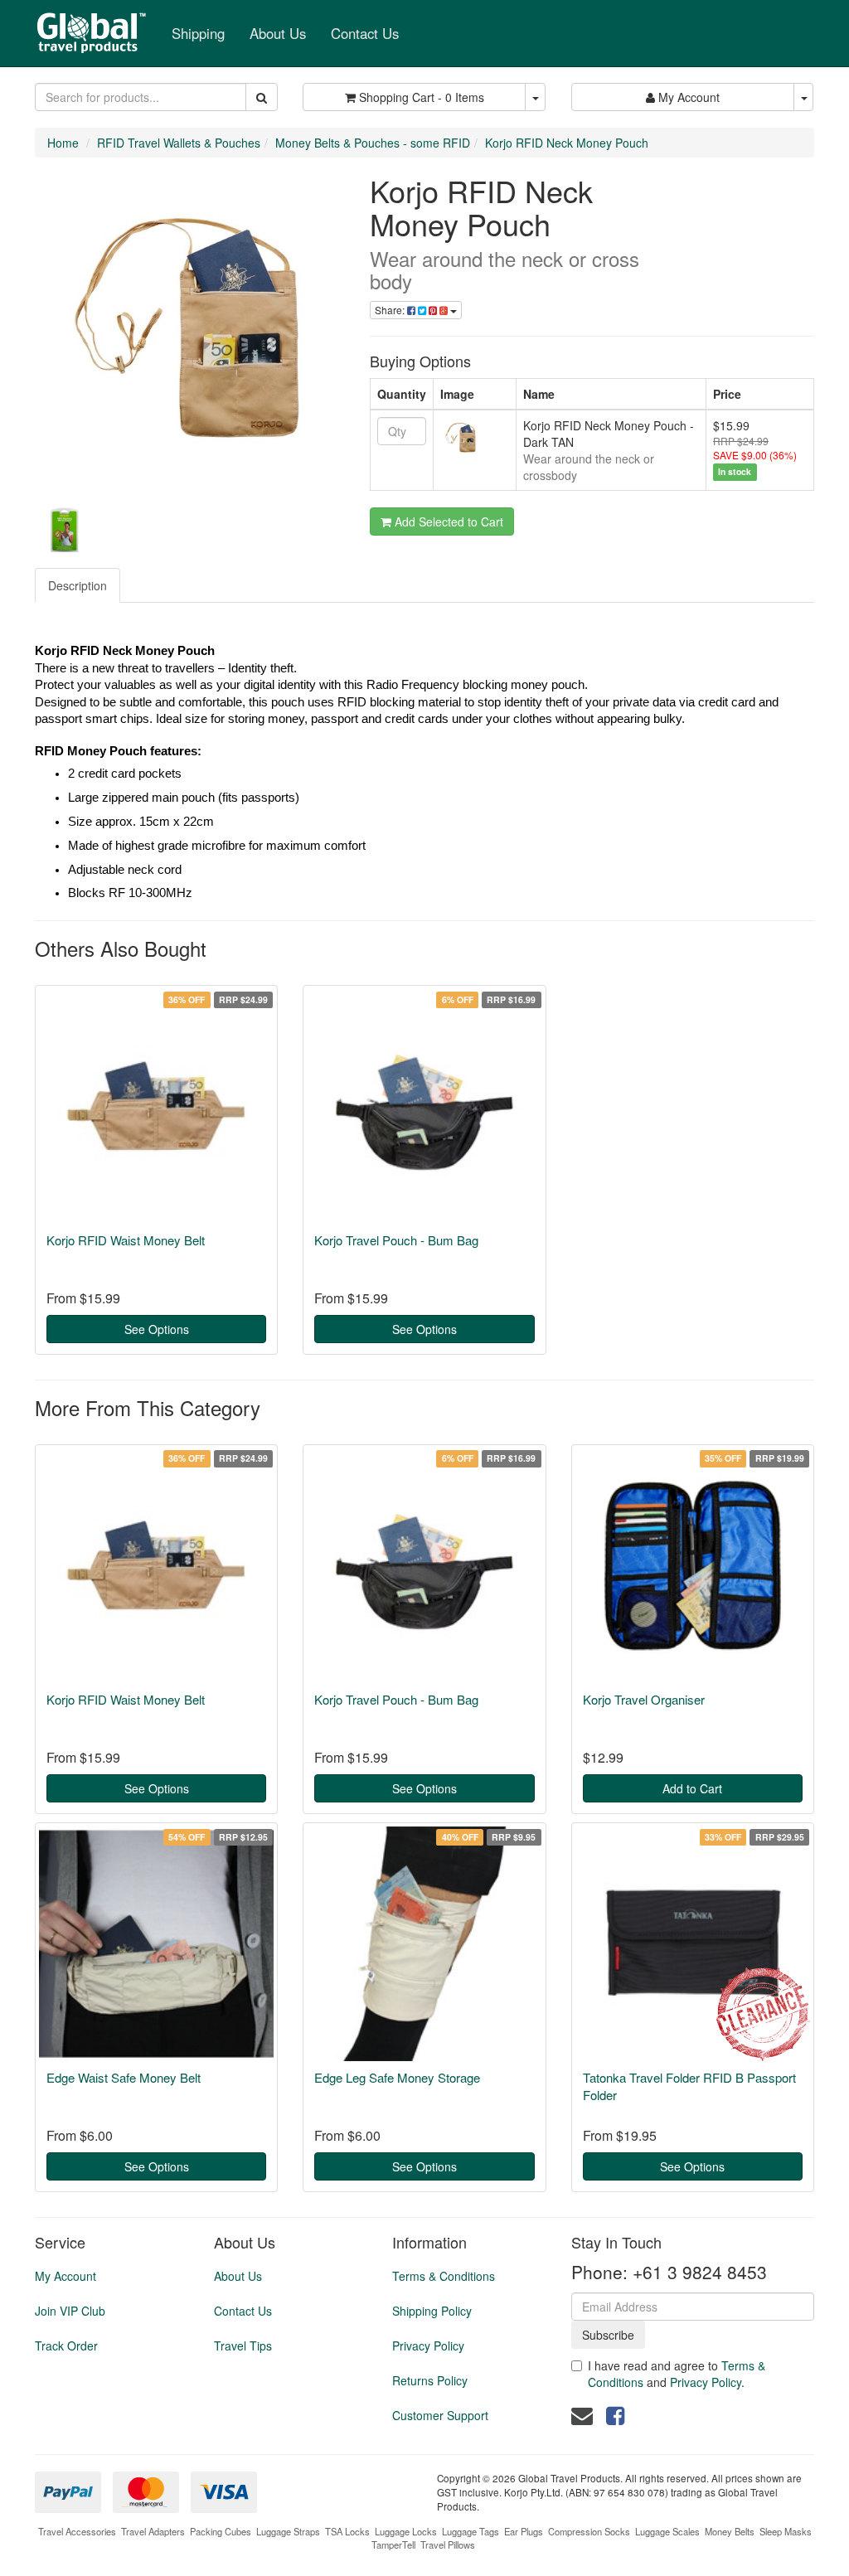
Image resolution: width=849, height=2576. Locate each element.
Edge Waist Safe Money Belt (124, 2077)
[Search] (262, 97)
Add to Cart (692, 1788)
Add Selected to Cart (447, 522)
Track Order (66, 2346)
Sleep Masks (786, 2531)
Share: (391, 310)
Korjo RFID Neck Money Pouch (567, 143)
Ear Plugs (524, 2531)
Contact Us (365, 33)
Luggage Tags (471, 2531)
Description (78, 585)
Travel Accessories (77, 2531)
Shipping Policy (432, 2311)
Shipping (198, 33)
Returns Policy (430, 2380)
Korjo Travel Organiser (644, 1699)
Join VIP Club (70, 2311)
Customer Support (440, 2415)
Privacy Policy (428, 2346)
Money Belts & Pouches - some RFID (373, 143)
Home (63, 143)
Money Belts (730, 2531)
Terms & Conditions (444, 2276)
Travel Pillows (448, 2544)
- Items (422, 97)
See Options (157, 1329)
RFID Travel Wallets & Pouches (179, 143)
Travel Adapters (153, 2531)
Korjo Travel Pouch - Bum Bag (396, 1240)
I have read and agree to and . (677, 2374)
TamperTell (393, 2544)
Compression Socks (589, 2531)
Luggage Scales (667, 2531)
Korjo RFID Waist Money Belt (126, 1240)
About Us (278, 33)
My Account (65, 2276)
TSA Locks (347, 2531)
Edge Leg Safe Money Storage (397, 2077)
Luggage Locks (406, 2531)
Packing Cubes (221, 2531)
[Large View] (64, 530)
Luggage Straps (288, 2531)
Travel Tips (243, 2346)
